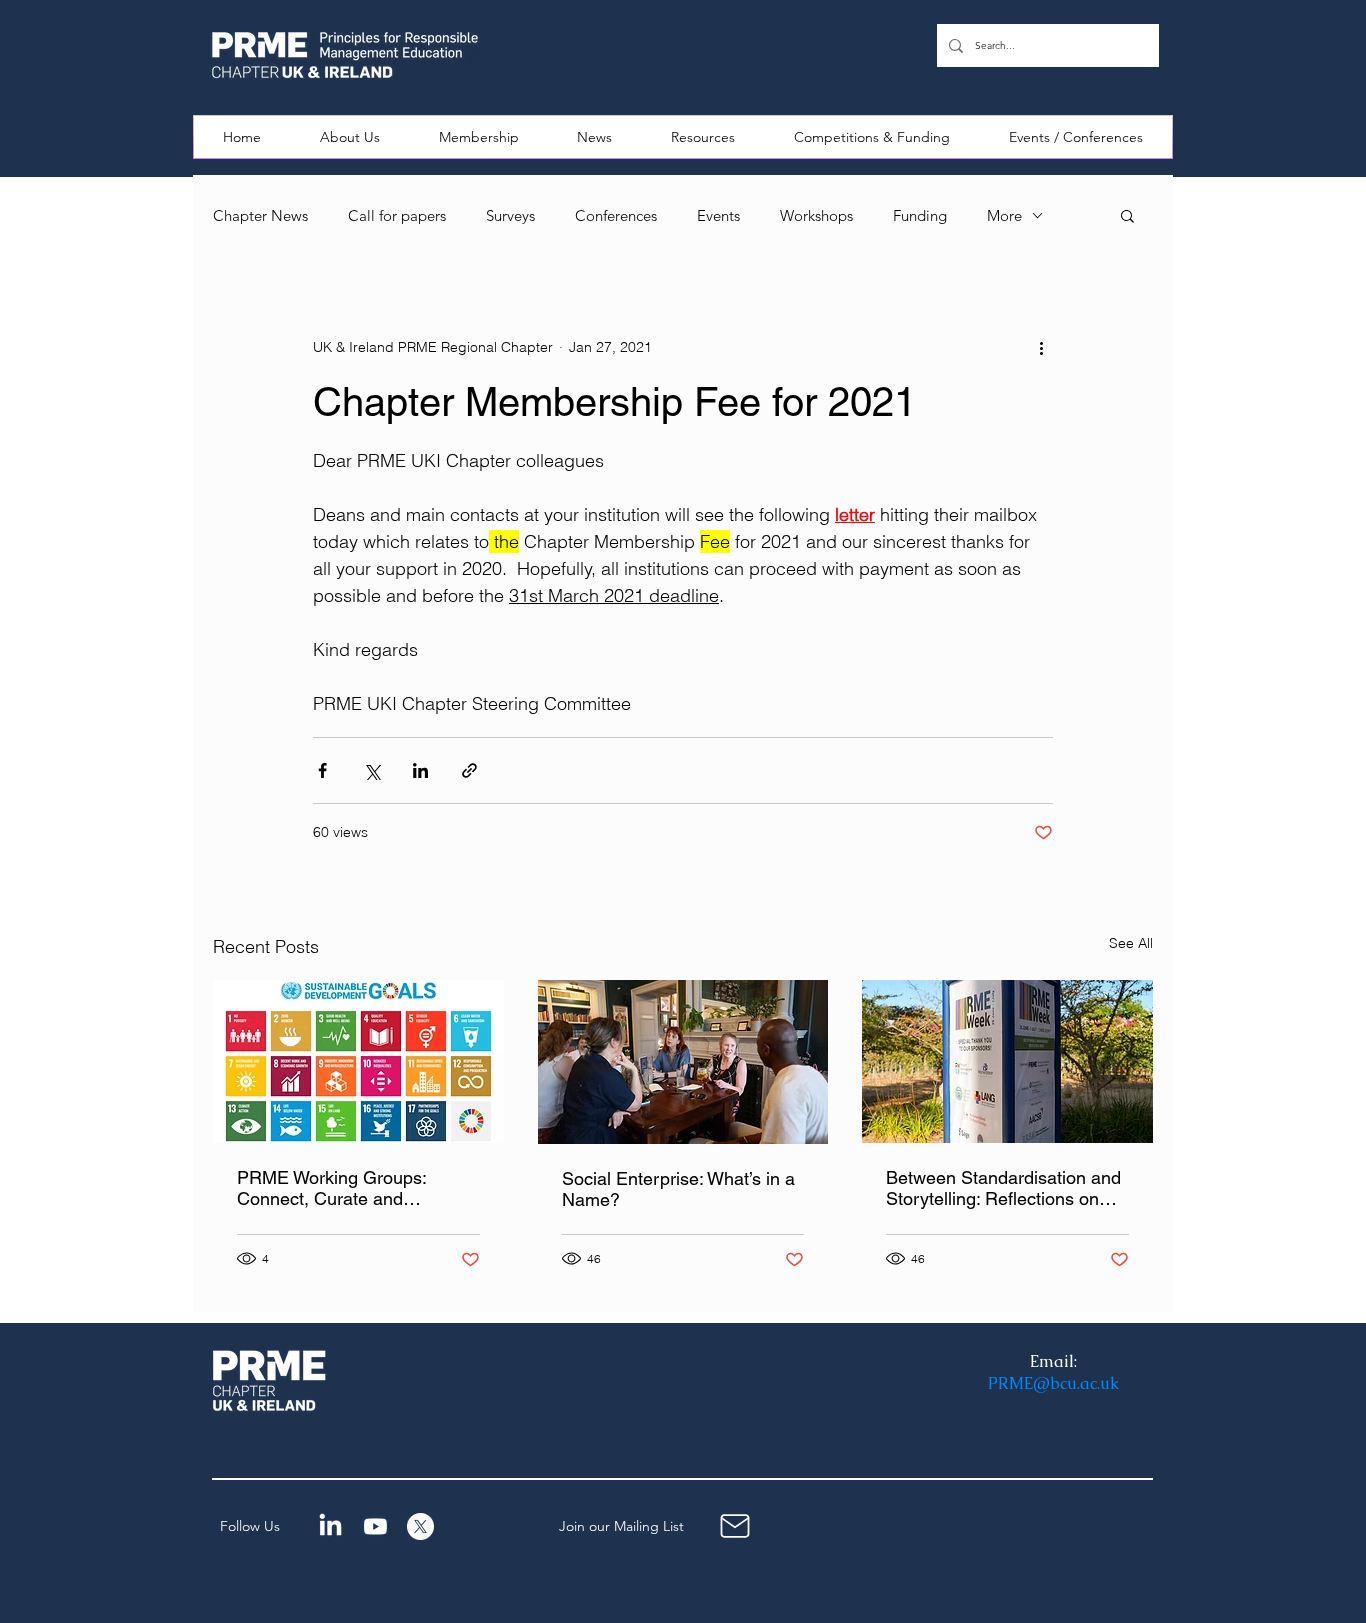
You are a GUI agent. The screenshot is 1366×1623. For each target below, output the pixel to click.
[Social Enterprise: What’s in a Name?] (683, 1062)
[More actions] (1041, 347)
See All (1131, 943)
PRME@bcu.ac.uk (1053, 1383)
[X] (420, 1526)
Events (718, 215)
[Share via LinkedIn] (420, 770)
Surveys (510, 215)
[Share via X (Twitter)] (371, 770)
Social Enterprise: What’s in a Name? (678, 1189)
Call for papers (397, 215)
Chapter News (260, 215)
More (1004, 215)
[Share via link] (469, 770)
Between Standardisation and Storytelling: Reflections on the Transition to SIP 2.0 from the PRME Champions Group (1003, 1188)
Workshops (816, 215)
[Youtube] (375, 1526)
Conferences (616, 215)
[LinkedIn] (330, 1526)
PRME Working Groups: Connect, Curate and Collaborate (331, 1188)
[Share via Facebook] (322, 770)
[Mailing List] (735, 1526)
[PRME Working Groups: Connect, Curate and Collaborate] (358, 1061)
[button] (350, 137)
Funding (920, 215)
